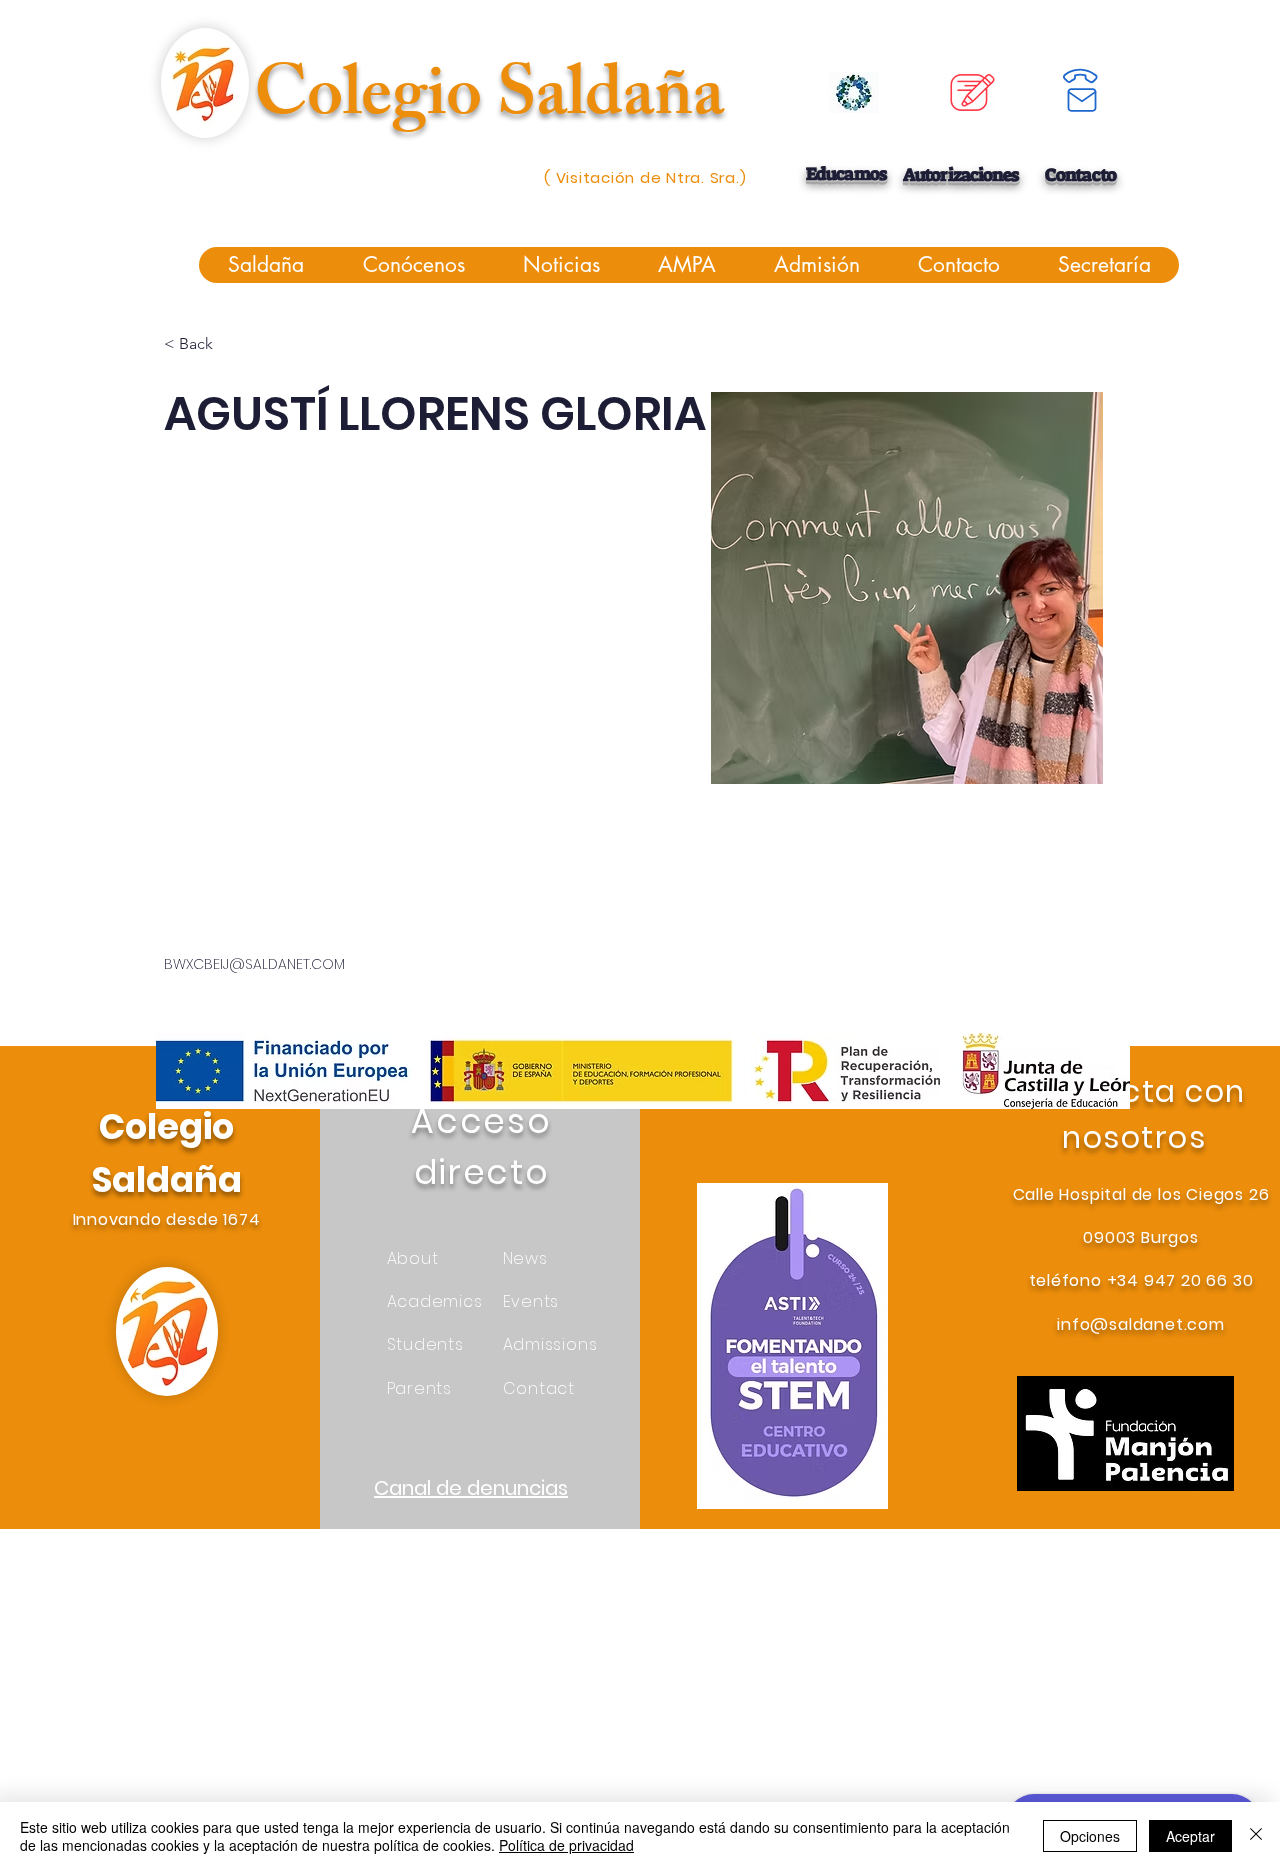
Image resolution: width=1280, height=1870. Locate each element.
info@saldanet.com (1141, 1324)
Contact (539, 1388)
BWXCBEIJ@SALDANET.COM (254, 964)
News (525, 1258)
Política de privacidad (566, 1845)
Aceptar (1190, 1836)
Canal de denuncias (471, 1488)
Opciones (1090, 1836)
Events (531, 1301)
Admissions (550, 1344)
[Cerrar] (1256, 1836)
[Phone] (1080, 77)
